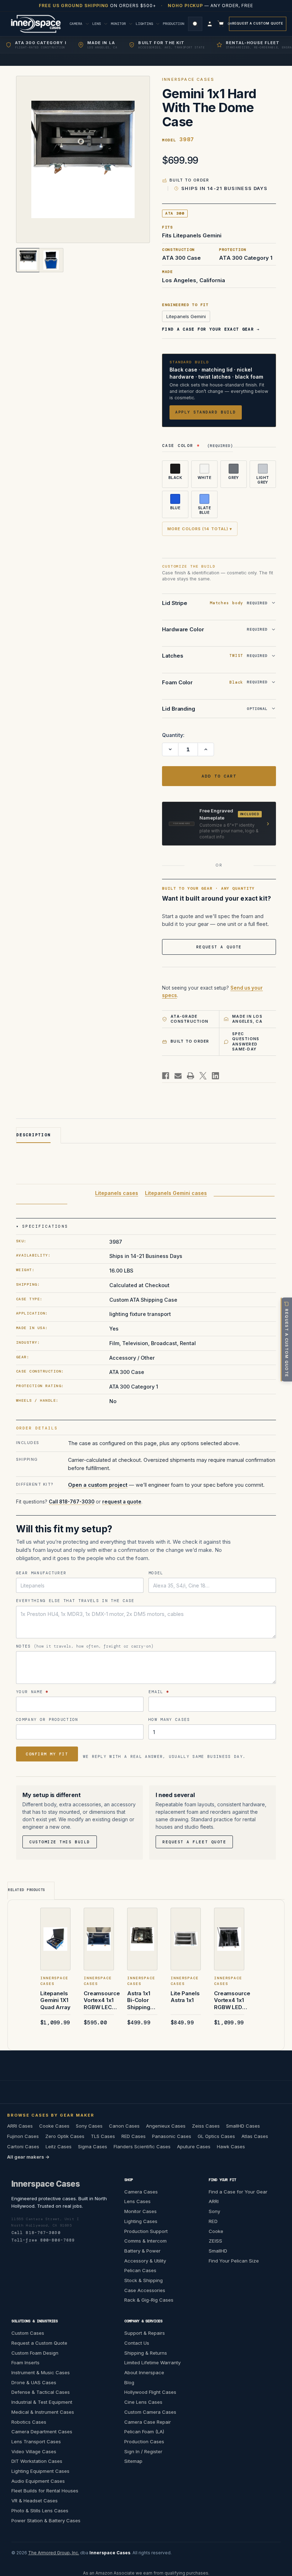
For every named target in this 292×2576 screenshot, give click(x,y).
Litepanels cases (117, 1193)
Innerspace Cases (46, 2183)
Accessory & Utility (145, 2260)
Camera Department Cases (42, 2432)
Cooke (216, 2231)
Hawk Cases (231, 2146)
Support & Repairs (145, 2333)
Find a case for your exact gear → (211, 329)
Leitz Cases (59, 2146)
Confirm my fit (47, 1754)
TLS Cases (103, 2136)
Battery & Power (142, 2251)
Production (174, 24)
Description (33, 1135)
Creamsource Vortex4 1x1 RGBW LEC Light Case (102, 2000)
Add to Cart (142, 1949)
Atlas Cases (255, 2136)
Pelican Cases (140, 2270)
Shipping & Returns (146, 2353)
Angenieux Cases (166, 2126)
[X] (203, 1076)
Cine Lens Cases (143, 2402)
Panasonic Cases (172, 2136)
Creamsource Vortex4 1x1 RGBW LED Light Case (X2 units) (232, 2000)
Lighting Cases (141, 2221)
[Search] (195, 24)
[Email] (178, 1076)
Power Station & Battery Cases (46, 2520)
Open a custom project (98, 1485)
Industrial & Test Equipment (42, 2402)
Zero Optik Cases (65, 2136)
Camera (77, 24)
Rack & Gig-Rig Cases (149, 2300)
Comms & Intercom (145, 2241)
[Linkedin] (215, 1076)
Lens (98, 24)
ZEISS (215, 2241)
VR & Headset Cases (35, 2501)
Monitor (119, 24)
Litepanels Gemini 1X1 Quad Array (55, 2000)
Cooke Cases (54, 2126)
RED (213, 2221)
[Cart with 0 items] (221, 24)
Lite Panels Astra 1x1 (185, 1997)
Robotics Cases (29, 2422)
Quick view (57, 1929)
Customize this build (60, 1842)
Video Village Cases (34, 2451)
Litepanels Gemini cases (176, 1193)
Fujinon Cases (23, 2136)
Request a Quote (219, 947)
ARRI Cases (20, 2126)
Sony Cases (89, 2126)
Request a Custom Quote (258, 23)
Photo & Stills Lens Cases (40, 2511)
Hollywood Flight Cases (150, 2392)
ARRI (214, 2201)
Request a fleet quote (194, 1842)
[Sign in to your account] (210, 24)
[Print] (191, 1076)
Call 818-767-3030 (72, 1501)
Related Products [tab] (27, 1890)
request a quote (122, 1501)
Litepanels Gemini (186, 316)
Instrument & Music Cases (41, 2372)
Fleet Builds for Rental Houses (45, 2491)
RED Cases (134, 2136)
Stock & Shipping (144, 2280)
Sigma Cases (93, 2146)
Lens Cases (137, 2201)
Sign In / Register (143, 2451)
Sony (214, 2211)
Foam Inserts (25, 2362)
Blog (129, 2382)
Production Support (146, 2231)
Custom (226, 24)
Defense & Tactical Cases (41, 2392)
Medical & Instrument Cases (43, 2412)
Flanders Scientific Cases (142, 2146)
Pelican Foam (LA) (144, 2432)
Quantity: (173, 735)
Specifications (45, 1226)
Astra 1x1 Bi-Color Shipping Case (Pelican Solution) (139, 2000)
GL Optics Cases (216, 2136)
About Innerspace (144, 2372)
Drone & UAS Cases (34, 2382)
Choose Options (57, 1949)
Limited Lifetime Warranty (152, 2362)
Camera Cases (141, 2191)
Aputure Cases (194, 2146)
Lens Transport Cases (36, 2441)
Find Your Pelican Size (234, 2260)
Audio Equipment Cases (38, 2481)
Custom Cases (28, 2333)
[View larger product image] (83, 159)
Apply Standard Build (206, 412)
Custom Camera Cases (150, 2412)
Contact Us (137, 2343)
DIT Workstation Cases (37, 2461)
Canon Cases (124, 2126)
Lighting (145, 24)
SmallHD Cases (243, 2126)
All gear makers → (28, 2157)
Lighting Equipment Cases (40, 2471)
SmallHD (218, 2251)
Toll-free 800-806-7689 (43, 2240)
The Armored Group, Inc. (54, 2553)
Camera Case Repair (148, 2422)
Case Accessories (145, 2290)
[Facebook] (166, 1076)
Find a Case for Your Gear (238, 2191)
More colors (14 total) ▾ (200, 529)
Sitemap (133, 2461)
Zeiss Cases (206, 2126)
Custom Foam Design (35, 2353)
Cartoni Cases (23, 2146)
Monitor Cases (140, 2211)
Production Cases (144, 2441)
